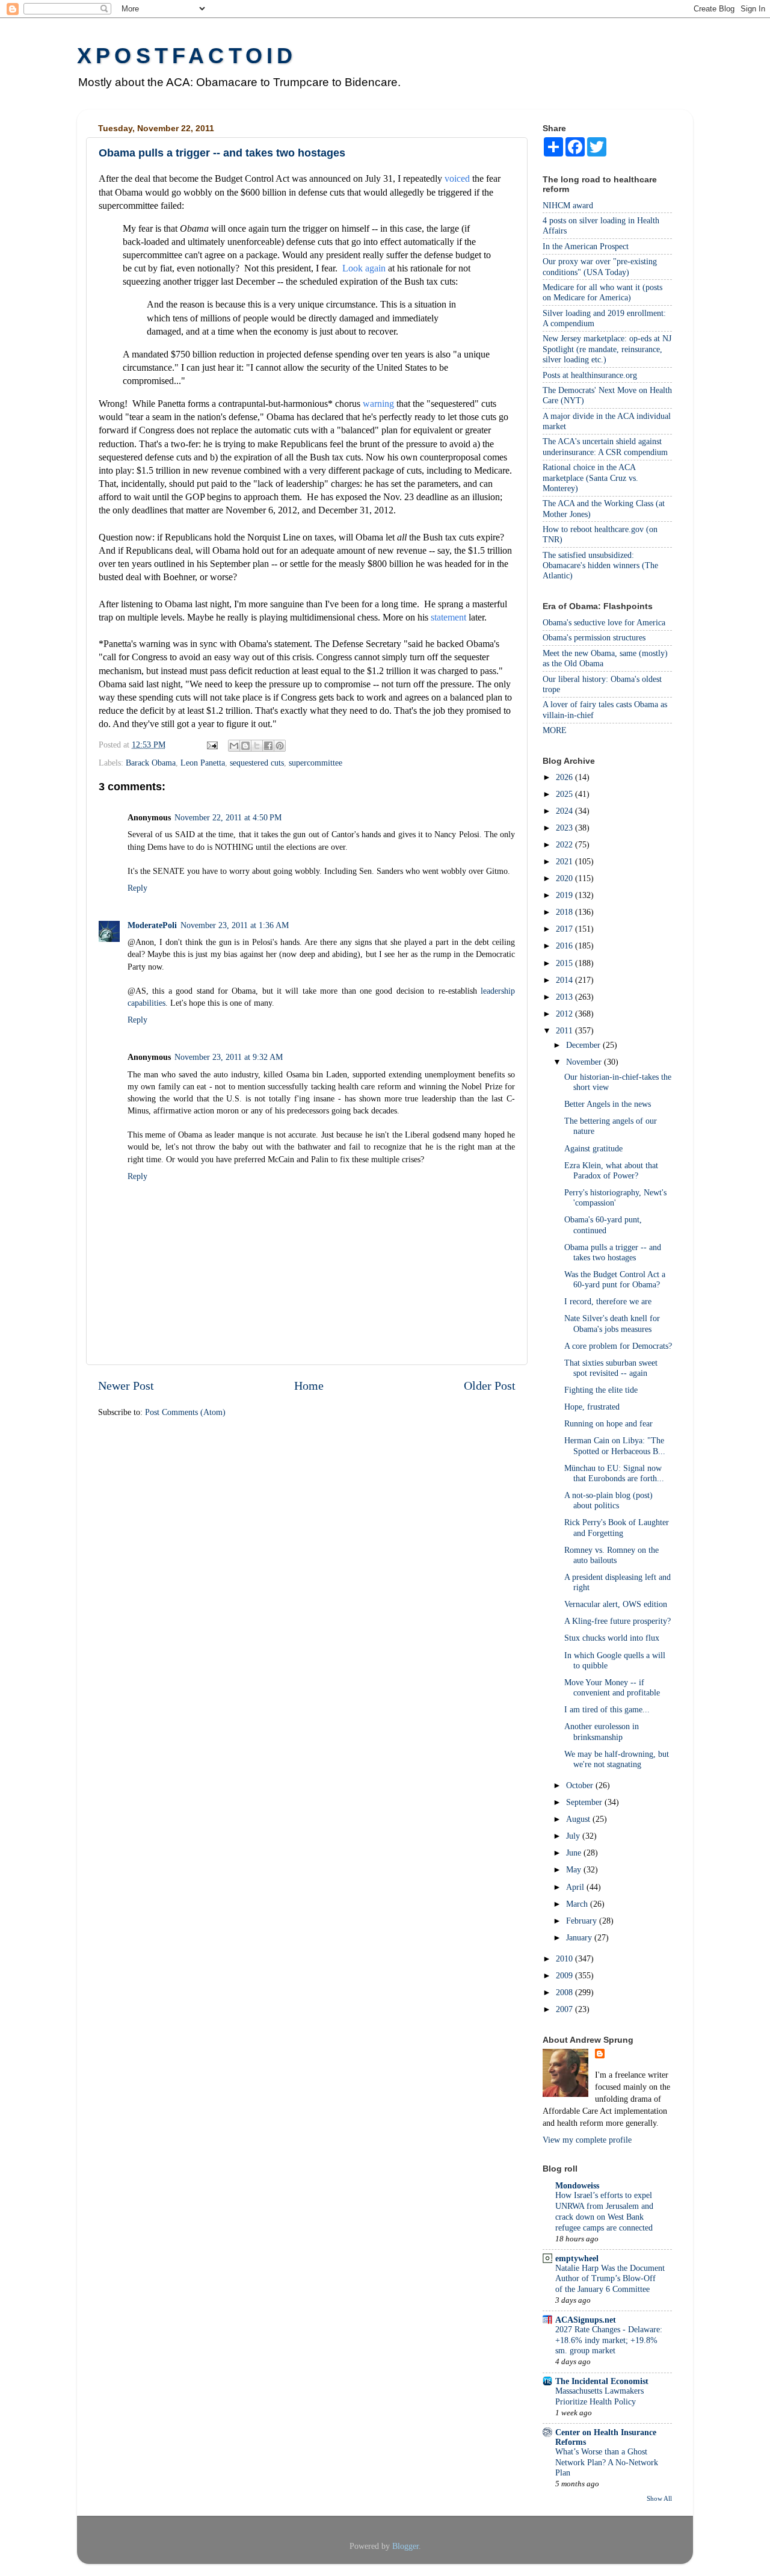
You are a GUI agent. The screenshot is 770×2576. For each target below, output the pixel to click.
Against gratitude (593, 1148)
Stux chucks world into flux (612, 1638)
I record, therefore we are (608, 1301)
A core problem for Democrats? (618, 1346)
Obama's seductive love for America (604, 622)
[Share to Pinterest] (280, 746)
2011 (565, 1030)
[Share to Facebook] (268, 746)
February (583, 1921)
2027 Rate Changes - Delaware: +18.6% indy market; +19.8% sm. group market (609, 2340)
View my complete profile (587, 2140)
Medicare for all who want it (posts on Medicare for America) (602, 292)
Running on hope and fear (608, 1423)
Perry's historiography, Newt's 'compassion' (615, 1197)
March (578, 1904)
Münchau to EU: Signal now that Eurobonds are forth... (614, 1473)
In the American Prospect (586, 246)
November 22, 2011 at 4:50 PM (228, 817)
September (585, 1802)
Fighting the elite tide (601, 1390)
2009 (565, 1975)
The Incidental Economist (602, 2381)
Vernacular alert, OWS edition (616, 1604)
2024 (565, 811)
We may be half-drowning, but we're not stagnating (617, 1759)
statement (448, 617)
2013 (565, 997)
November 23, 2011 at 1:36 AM (235, 925)
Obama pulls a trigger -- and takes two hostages (613, 1252)
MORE (555, 730)
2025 (565, 794)
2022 (565, 844)
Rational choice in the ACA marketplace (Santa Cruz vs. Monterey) (590, 478)
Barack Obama (151, 763)
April (576, 1887)
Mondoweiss (577, 2185)
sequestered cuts (257, 763)
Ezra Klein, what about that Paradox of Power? (611, 1170)
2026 (565, 777)
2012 (565, 1014)
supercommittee (316, 763)
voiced (457, 178)
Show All (659, 2498)
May (575, 1869)
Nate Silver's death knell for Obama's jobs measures (612, 1323)
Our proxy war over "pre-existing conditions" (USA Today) (600, 266)
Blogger (405, 2546)
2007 (565, 2009)
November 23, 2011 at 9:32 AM (229, 1057)
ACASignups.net (586, 2320)
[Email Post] (211, 745)
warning (378, 404)
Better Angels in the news (608, 1104)
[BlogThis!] (245, 746)
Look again (364, 268)
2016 (565, 946)
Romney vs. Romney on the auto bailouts (611, 1555)
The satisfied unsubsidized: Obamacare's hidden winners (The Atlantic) (600, 565)
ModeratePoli (152, 925)
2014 (565, 980)
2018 (565, 912)
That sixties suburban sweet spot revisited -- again (611, 1368)
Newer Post (126, 1386)
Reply (137, 888)
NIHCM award (568, 205)
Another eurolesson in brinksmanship (602, 1731)
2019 (565, 895)
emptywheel (577, 2258)
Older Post (490, 1386)
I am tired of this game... (607, 1709)
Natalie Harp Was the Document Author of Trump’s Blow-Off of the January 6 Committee (610, 2279)
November (585, 1062)
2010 (565, 1958)
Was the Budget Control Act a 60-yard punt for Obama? (615, 1279)
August (579, 1819)
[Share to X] (257, 746)
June (575, 1853)
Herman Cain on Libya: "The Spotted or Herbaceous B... (615, 1445)
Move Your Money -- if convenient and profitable (612, 1687)
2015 (565, 963)
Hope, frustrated (592, 1407)
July (574, 1836)
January (580, 1937)
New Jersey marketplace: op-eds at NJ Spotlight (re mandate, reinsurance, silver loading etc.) (607, 349)
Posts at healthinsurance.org (590, 375)
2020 (565, 878)
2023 (565, 828)
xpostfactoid (187, 56)
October (581, 1785)
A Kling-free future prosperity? (618, 1621)
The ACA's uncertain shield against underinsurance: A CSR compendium (605, 446)
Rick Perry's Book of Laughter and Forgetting (617, 1527)
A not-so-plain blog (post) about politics (608, 1500)
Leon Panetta (203, 763)
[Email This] (234, 746)
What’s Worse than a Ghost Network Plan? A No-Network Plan (607, 2463)
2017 (565, 929)
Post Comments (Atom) (185, 1412)
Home (309, 1386)
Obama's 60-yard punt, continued (603, 1225)
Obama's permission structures (594, 637)
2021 (565, 861)
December (584, 1045)
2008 (565, 1992)
